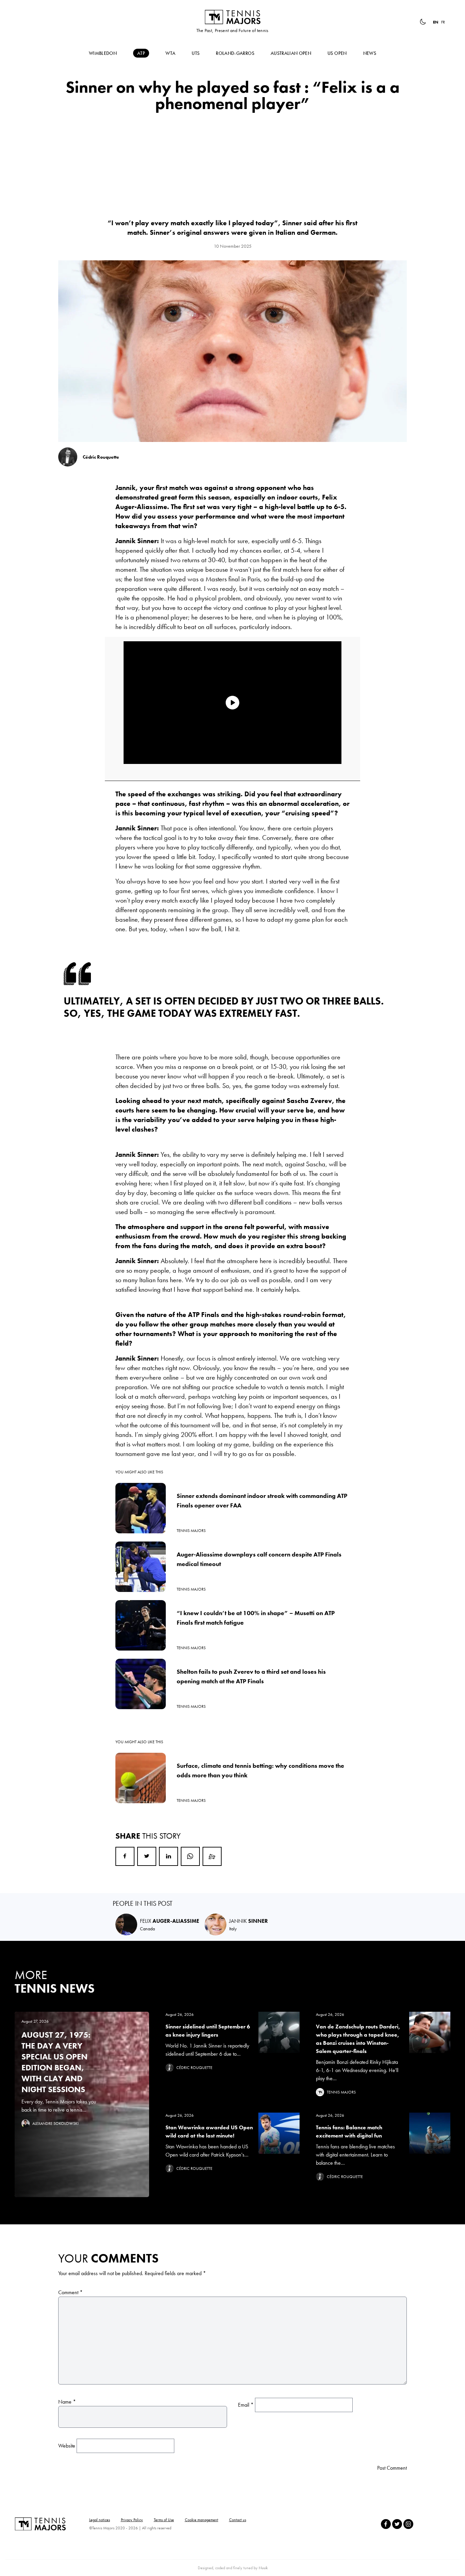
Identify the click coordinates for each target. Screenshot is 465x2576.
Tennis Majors (233, 17)
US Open (337, 53)
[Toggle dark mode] (423, 22)
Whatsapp (190, 1856)
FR (443, 22)
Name (67, 2402)
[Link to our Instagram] (408, 2524)
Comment (70, 2292)
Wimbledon (103, 53)
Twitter (147, 1856)
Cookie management (202, 2520)
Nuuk (263, 2568)
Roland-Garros (235, 53)
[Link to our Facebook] (386, 2524)
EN (436, 22)
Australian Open (291, 53)
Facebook (125, 1856)
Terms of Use (164, 2520)
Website (67, 2446)
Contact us (238, 2520)
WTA (170, 53)
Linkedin (169, 1856)
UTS (196, 53)
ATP (141, 53)
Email (212, 1856)
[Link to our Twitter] (397, 2524)
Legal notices (100, 2520)
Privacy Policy (132, 2520)
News (370, 53)
